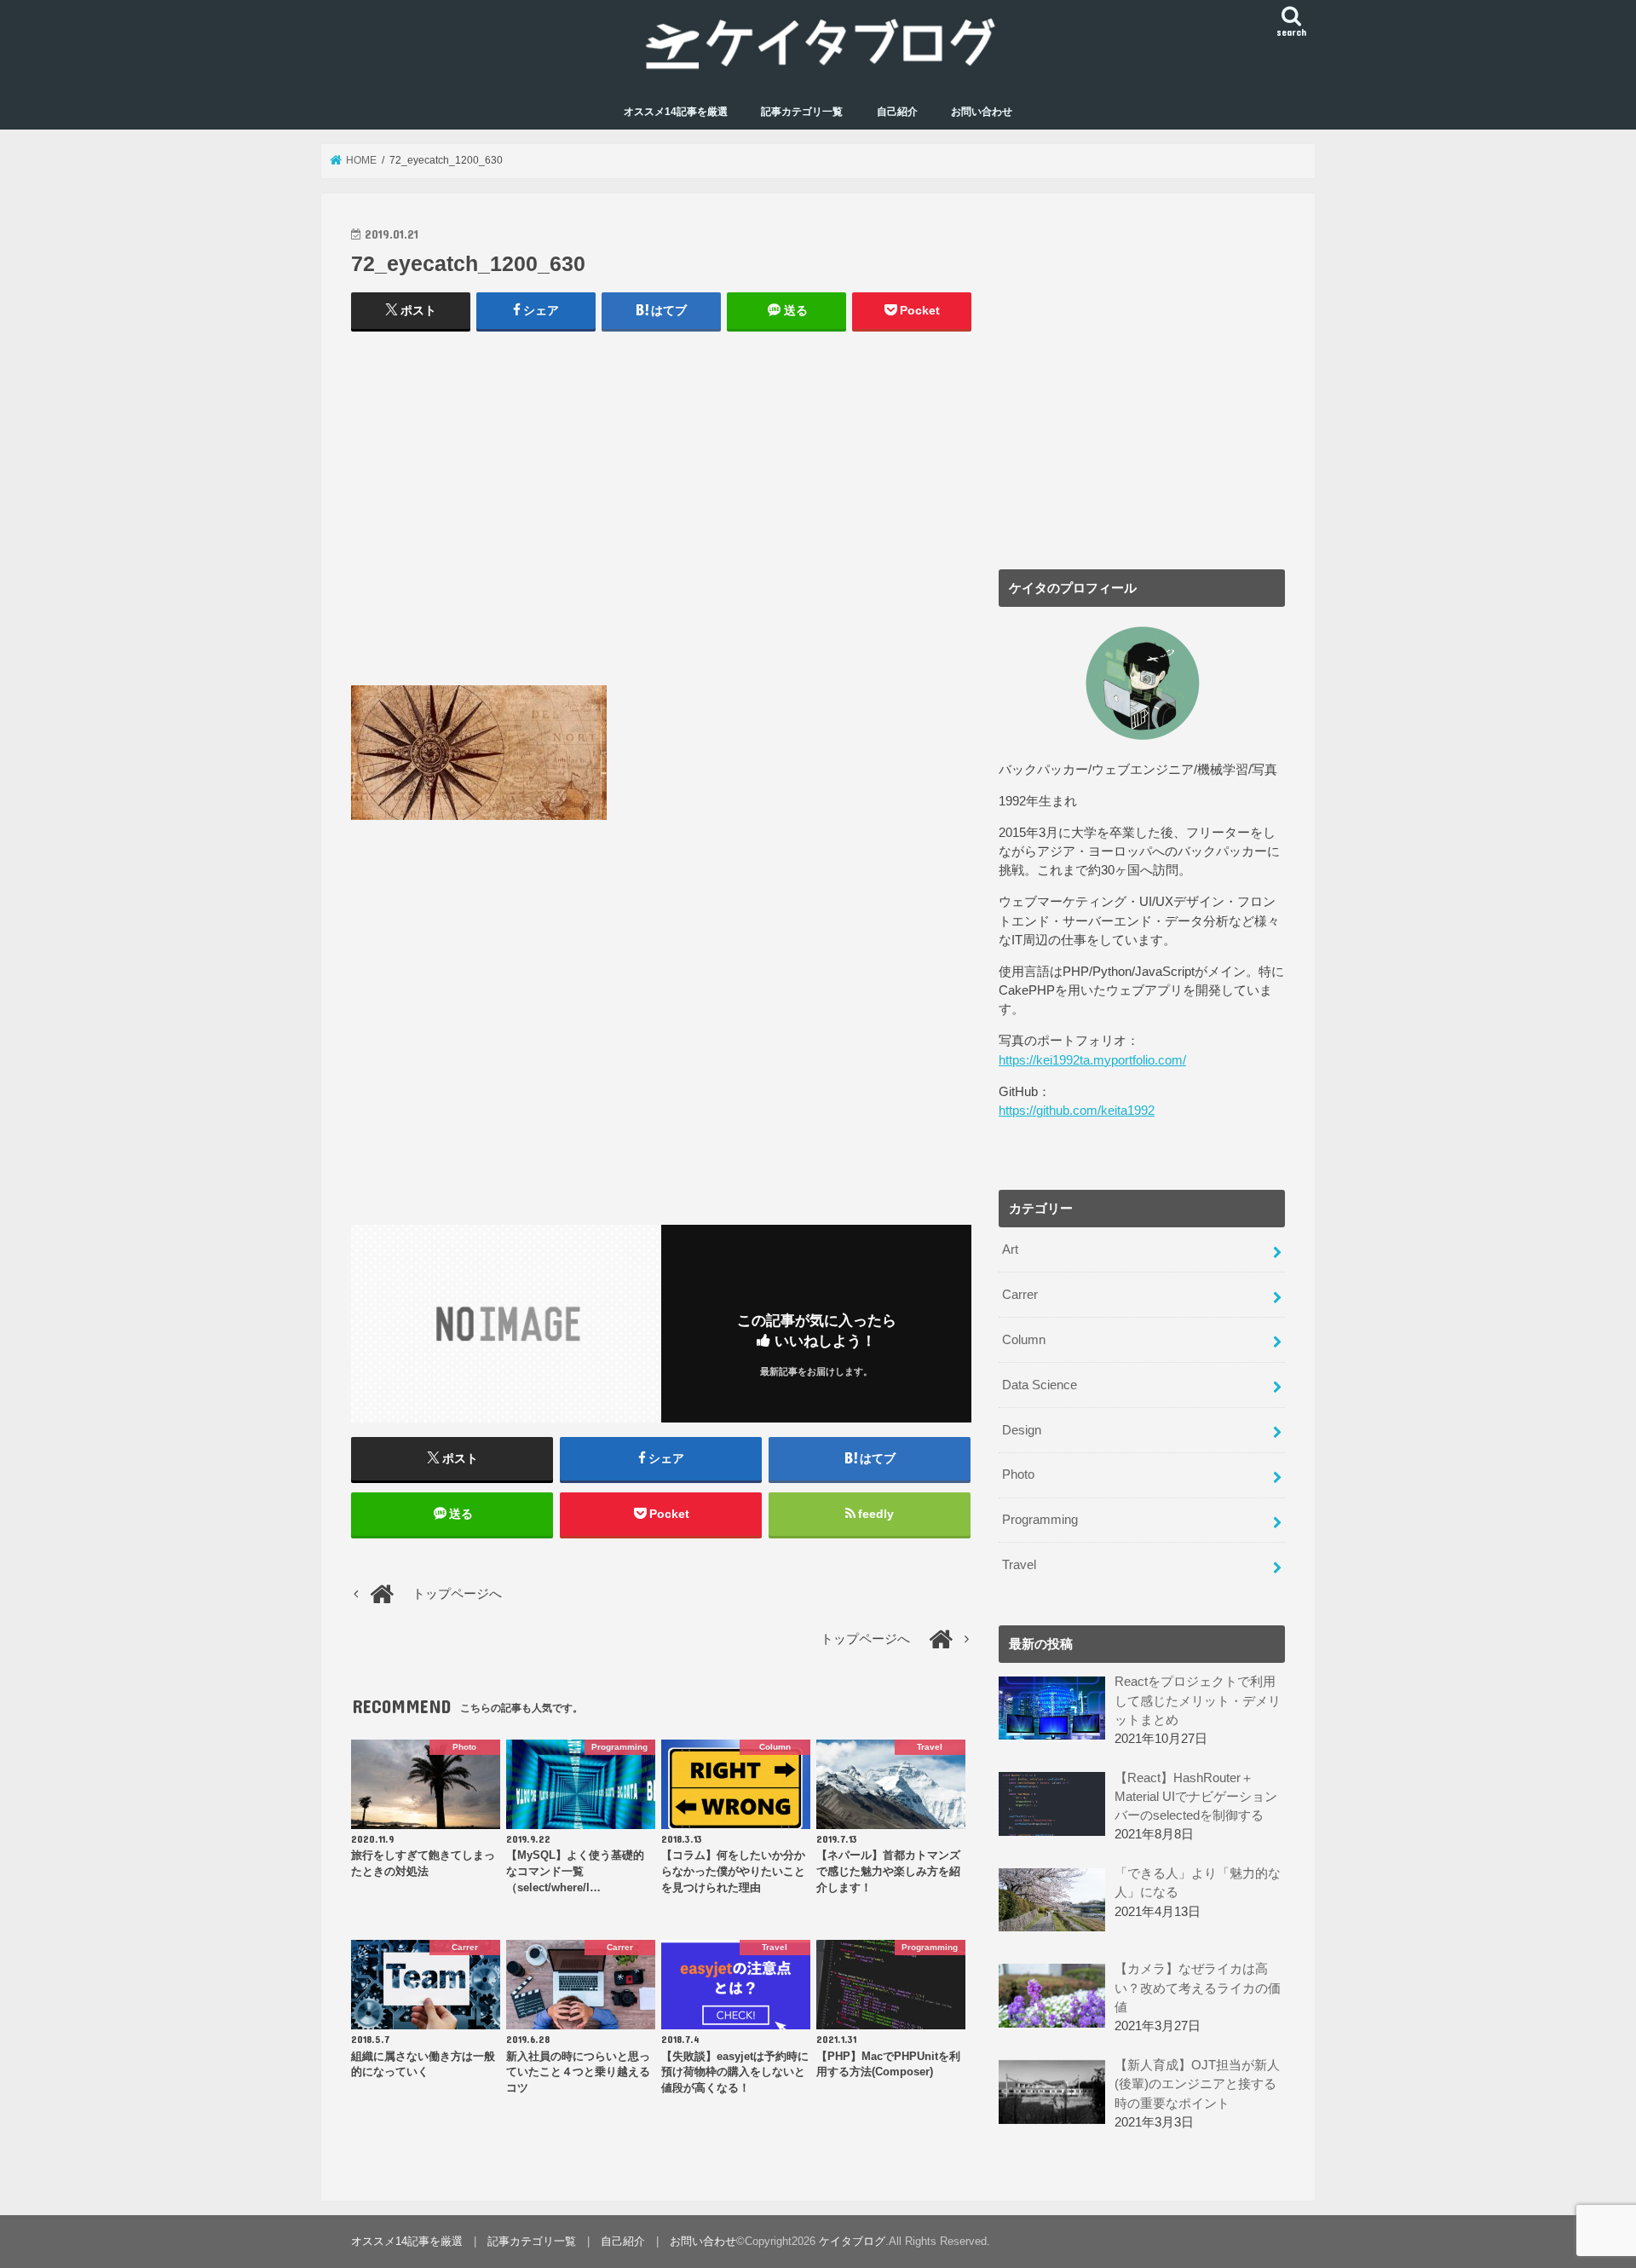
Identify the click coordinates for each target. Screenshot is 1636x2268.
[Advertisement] (661, 517)
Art (1010, 1249)
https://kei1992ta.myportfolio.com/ (1092, 1060)
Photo (1018, 1474)
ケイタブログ (852, 2241)
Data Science (1040, 1385)
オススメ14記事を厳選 (676, 112)
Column (1024, 1340)
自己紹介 (897, 112)
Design (1022, 1430)
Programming (1040, 1520)
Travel (1019, 1565)
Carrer (1020, 1295)
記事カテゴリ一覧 (802, 112)
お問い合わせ (982, 112)
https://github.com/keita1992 (1077, 1111)
